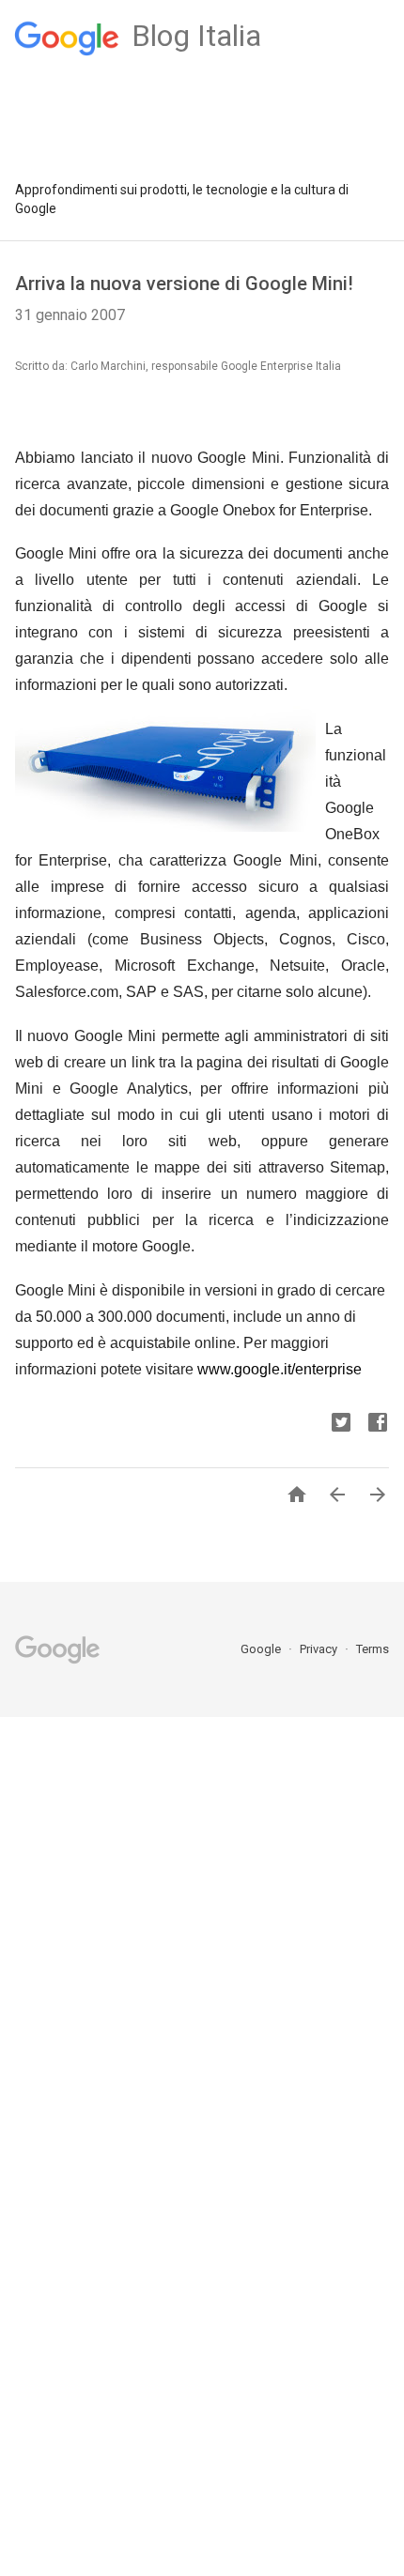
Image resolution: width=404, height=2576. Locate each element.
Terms (373, 1649)
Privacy (320, 1649)
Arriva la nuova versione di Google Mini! (184, 284)
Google (262, 1649)
